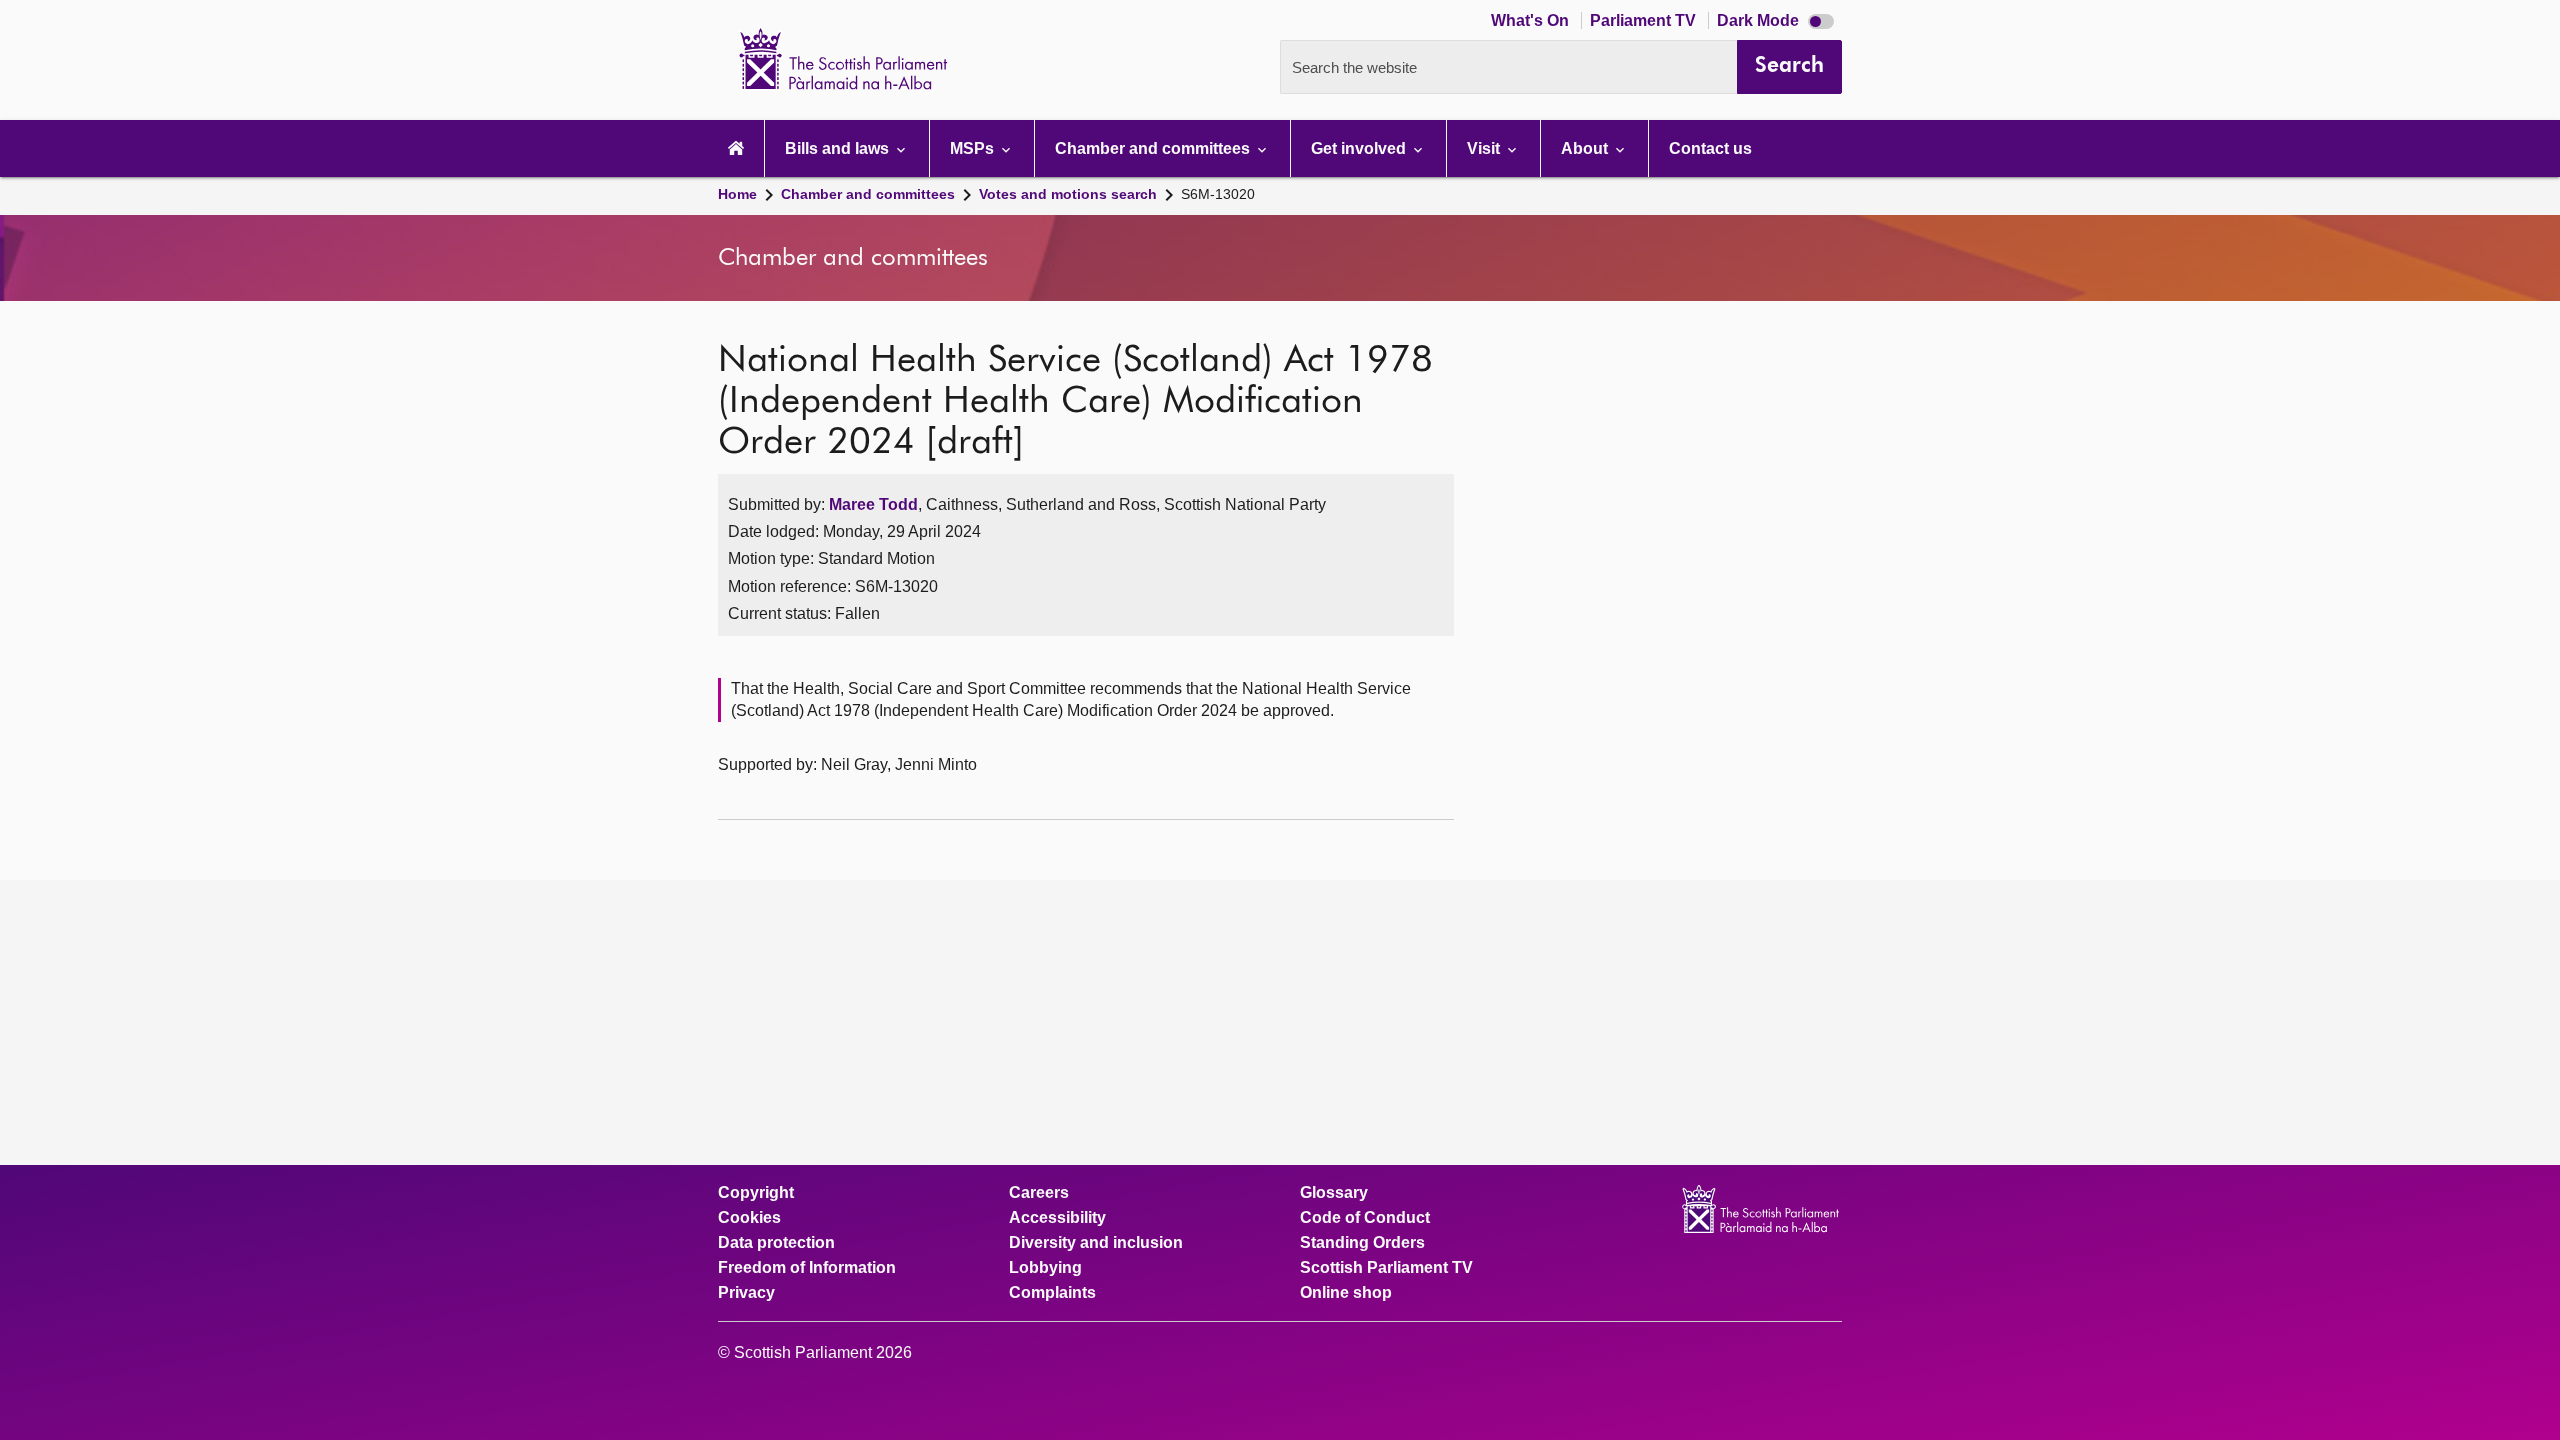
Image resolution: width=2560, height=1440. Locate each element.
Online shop (1346, 1293)
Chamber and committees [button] (1154, 148)
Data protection (776, 1243)
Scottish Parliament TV (1386, 1268)
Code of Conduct (1365, 1218)
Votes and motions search (1068, 194)
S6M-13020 (1218, 194)
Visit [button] (1485, 148)
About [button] (1586, 148)
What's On (1532, 20)
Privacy (746, 1293)
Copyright (756, 1193)
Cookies (749, 1218)
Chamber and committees (868, 194)
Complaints (1052, 1293)
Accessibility (1057, 1218)
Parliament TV (1645, 20)
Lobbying (1045, 1268)
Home (737, 194)
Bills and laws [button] (839, 148)
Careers (1039, 1193)
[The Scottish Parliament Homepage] (736, 148)
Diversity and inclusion (1096, 1243)
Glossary (1334, 1193)
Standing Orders (1362, 1243)
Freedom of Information (807, 1268)
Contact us (1710, 148)
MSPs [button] (974, 148)
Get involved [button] (1360, 148)
